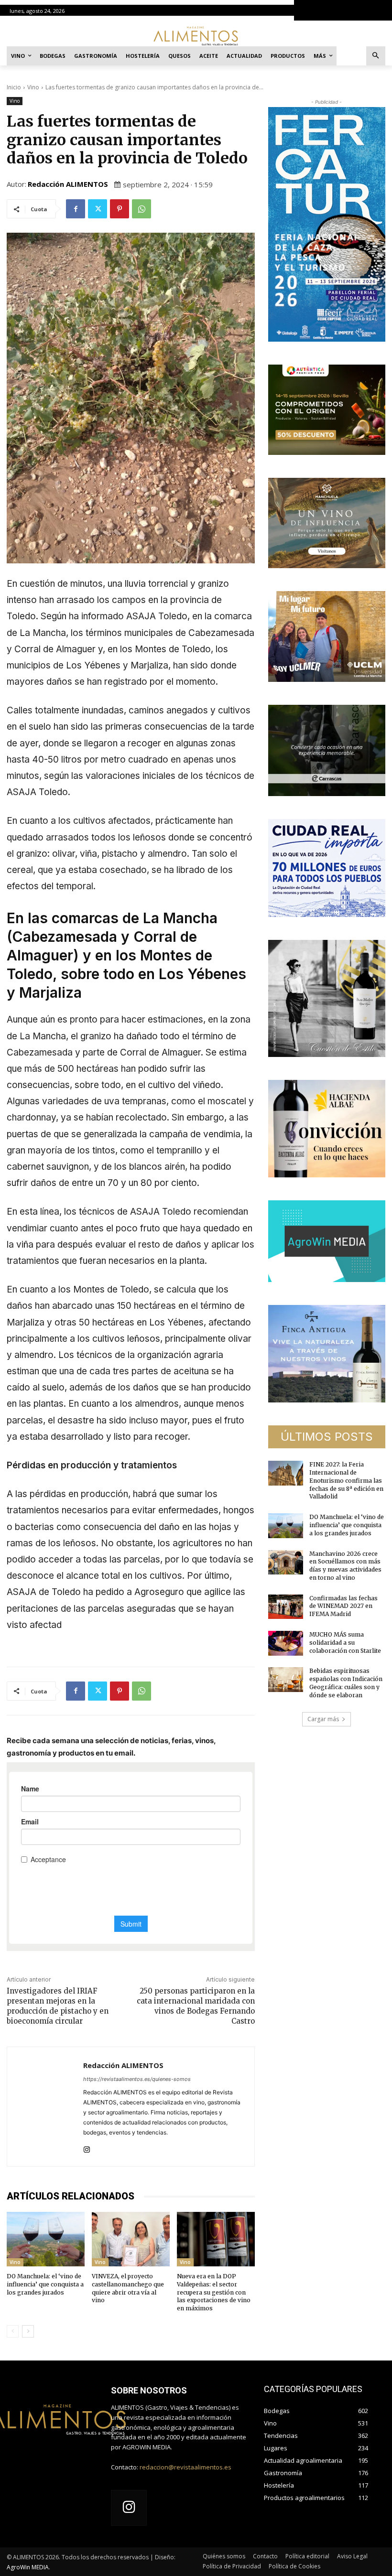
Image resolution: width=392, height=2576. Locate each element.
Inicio (14, 87)
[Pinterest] (120, 209)
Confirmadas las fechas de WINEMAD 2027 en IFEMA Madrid (343, 1606)
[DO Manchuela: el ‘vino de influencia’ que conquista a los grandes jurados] (46, 2239)
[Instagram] (87, 2148)
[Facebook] (76, 209)
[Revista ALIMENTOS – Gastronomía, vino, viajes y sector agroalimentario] (196, 36)
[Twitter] (98, 209)
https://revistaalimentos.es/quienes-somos (137, 2079)
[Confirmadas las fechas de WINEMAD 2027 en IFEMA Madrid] (286, 1607)
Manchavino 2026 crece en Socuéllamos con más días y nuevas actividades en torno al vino (345, 1566)
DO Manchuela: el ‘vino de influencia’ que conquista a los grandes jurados (45, 2284)
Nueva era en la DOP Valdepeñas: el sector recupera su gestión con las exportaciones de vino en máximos (214, 2292)
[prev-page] (13, 2331)
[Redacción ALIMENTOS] (45, 2107)
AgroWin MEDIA (28, 2567)
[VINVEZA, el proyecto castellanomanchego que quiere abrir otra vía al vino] (131, 2239)
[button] (376, 56)
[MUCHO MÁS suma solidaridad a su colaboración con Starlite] (286, 1643)
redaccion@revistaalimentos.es (185, 2467)
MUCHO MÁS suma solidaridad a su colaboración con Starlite (345, 1643)
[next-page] (28, 2331)
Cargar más (323, 1719)
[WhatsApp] (142, 209)
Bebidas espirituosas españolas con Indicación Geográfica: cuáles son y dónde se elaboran (346, 1683)
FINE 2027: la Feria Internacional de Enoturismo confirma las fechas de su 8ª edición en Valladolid (346, 1480)
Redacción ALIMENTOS (68, 184)
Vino (33, 87)
